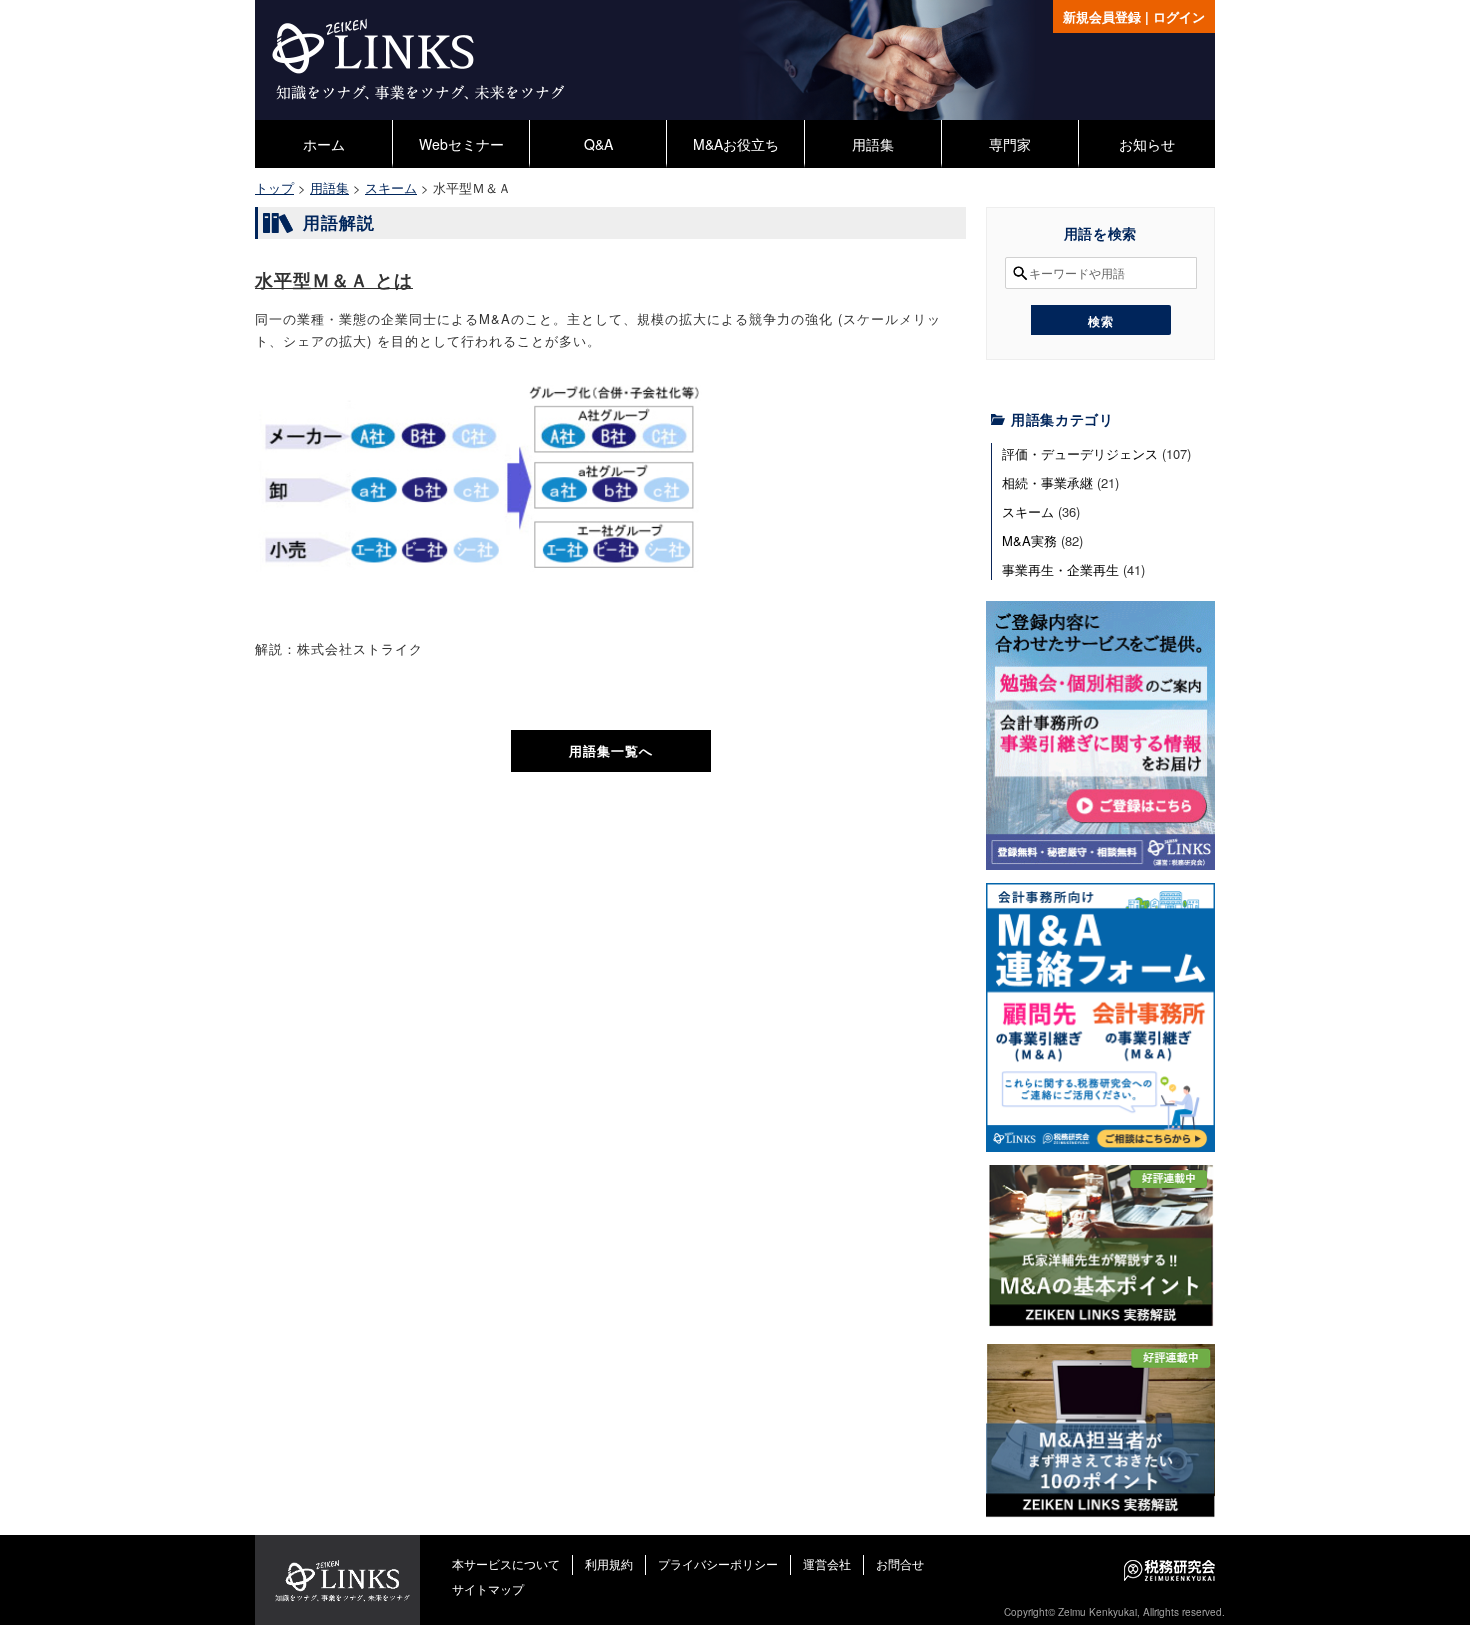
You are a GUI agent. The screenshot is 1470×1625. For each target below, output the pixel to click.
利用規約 (609, 1563)
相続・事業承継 (1047, 482)
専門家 (1010, 144)
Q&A (598, 144)
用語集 (873, 144)
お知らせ (1147, 144)
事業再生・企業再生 (1060, 569)
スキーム (1028, 511)
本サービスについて (506, 1563)
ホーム (324, 144)
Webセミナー (461, 144)
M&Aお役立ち (736, 144)
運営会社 (827, 1563)
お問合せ (900, 1563)
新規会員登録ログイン (1134, 16)
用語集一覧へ (611, 750)
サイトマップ (488, 1588)
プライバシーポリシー (718, 1563)
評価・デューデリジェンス (1080, 453)
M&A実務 (1029, 540)
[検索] (1101, 320)
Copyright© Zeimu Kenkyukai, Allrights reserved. (1114, 1612)
